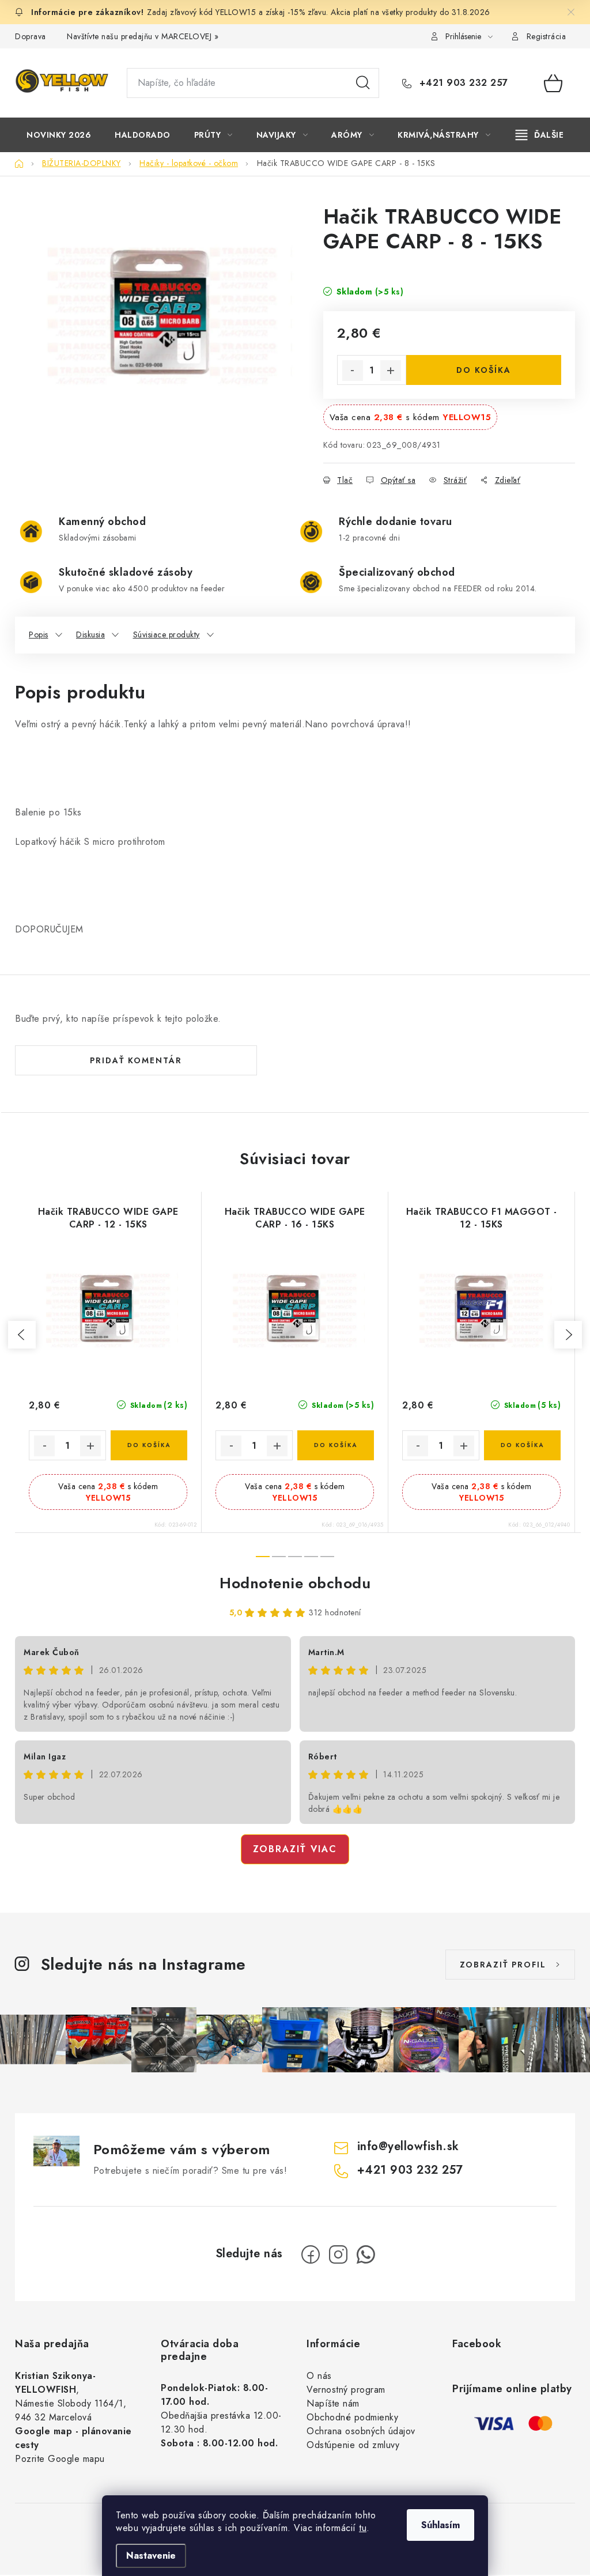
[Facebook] (311, 2254)
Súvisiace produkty (167, 634)
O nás (319, 2376)
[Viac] (540, 135)
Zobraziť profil (503, 1965)
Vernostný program (346, 2390)
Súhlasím (440, 2525)
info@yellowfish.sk (408, 2146)
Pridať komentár (136, 1060)
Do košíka (484, 370)
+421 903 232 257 (462, 83)
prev (22, 1335)
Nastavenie (151, 2556)
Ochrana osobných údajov (361, 2431)
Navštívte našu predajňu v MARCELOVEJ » (143, 36)
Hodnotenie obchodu (295, 1583)
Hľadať (363, 83)
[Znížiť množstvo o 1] (353, 371)
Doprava (31, 36)
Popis (39, 634)
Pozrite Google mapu (60, 2459)
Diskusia (90, 634)
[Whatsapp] (366, 2254)
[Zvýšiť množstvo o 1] (391, 371)
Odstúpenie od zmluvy (353, 2445)
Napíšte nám (333, 2403)
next (568, 1335)
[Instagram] (338, 2254)
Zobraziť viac (295, 1849)
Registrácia (546, 36)
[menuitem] (59, 135)
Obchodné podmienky (352, 2417)
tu (363, 2528)
